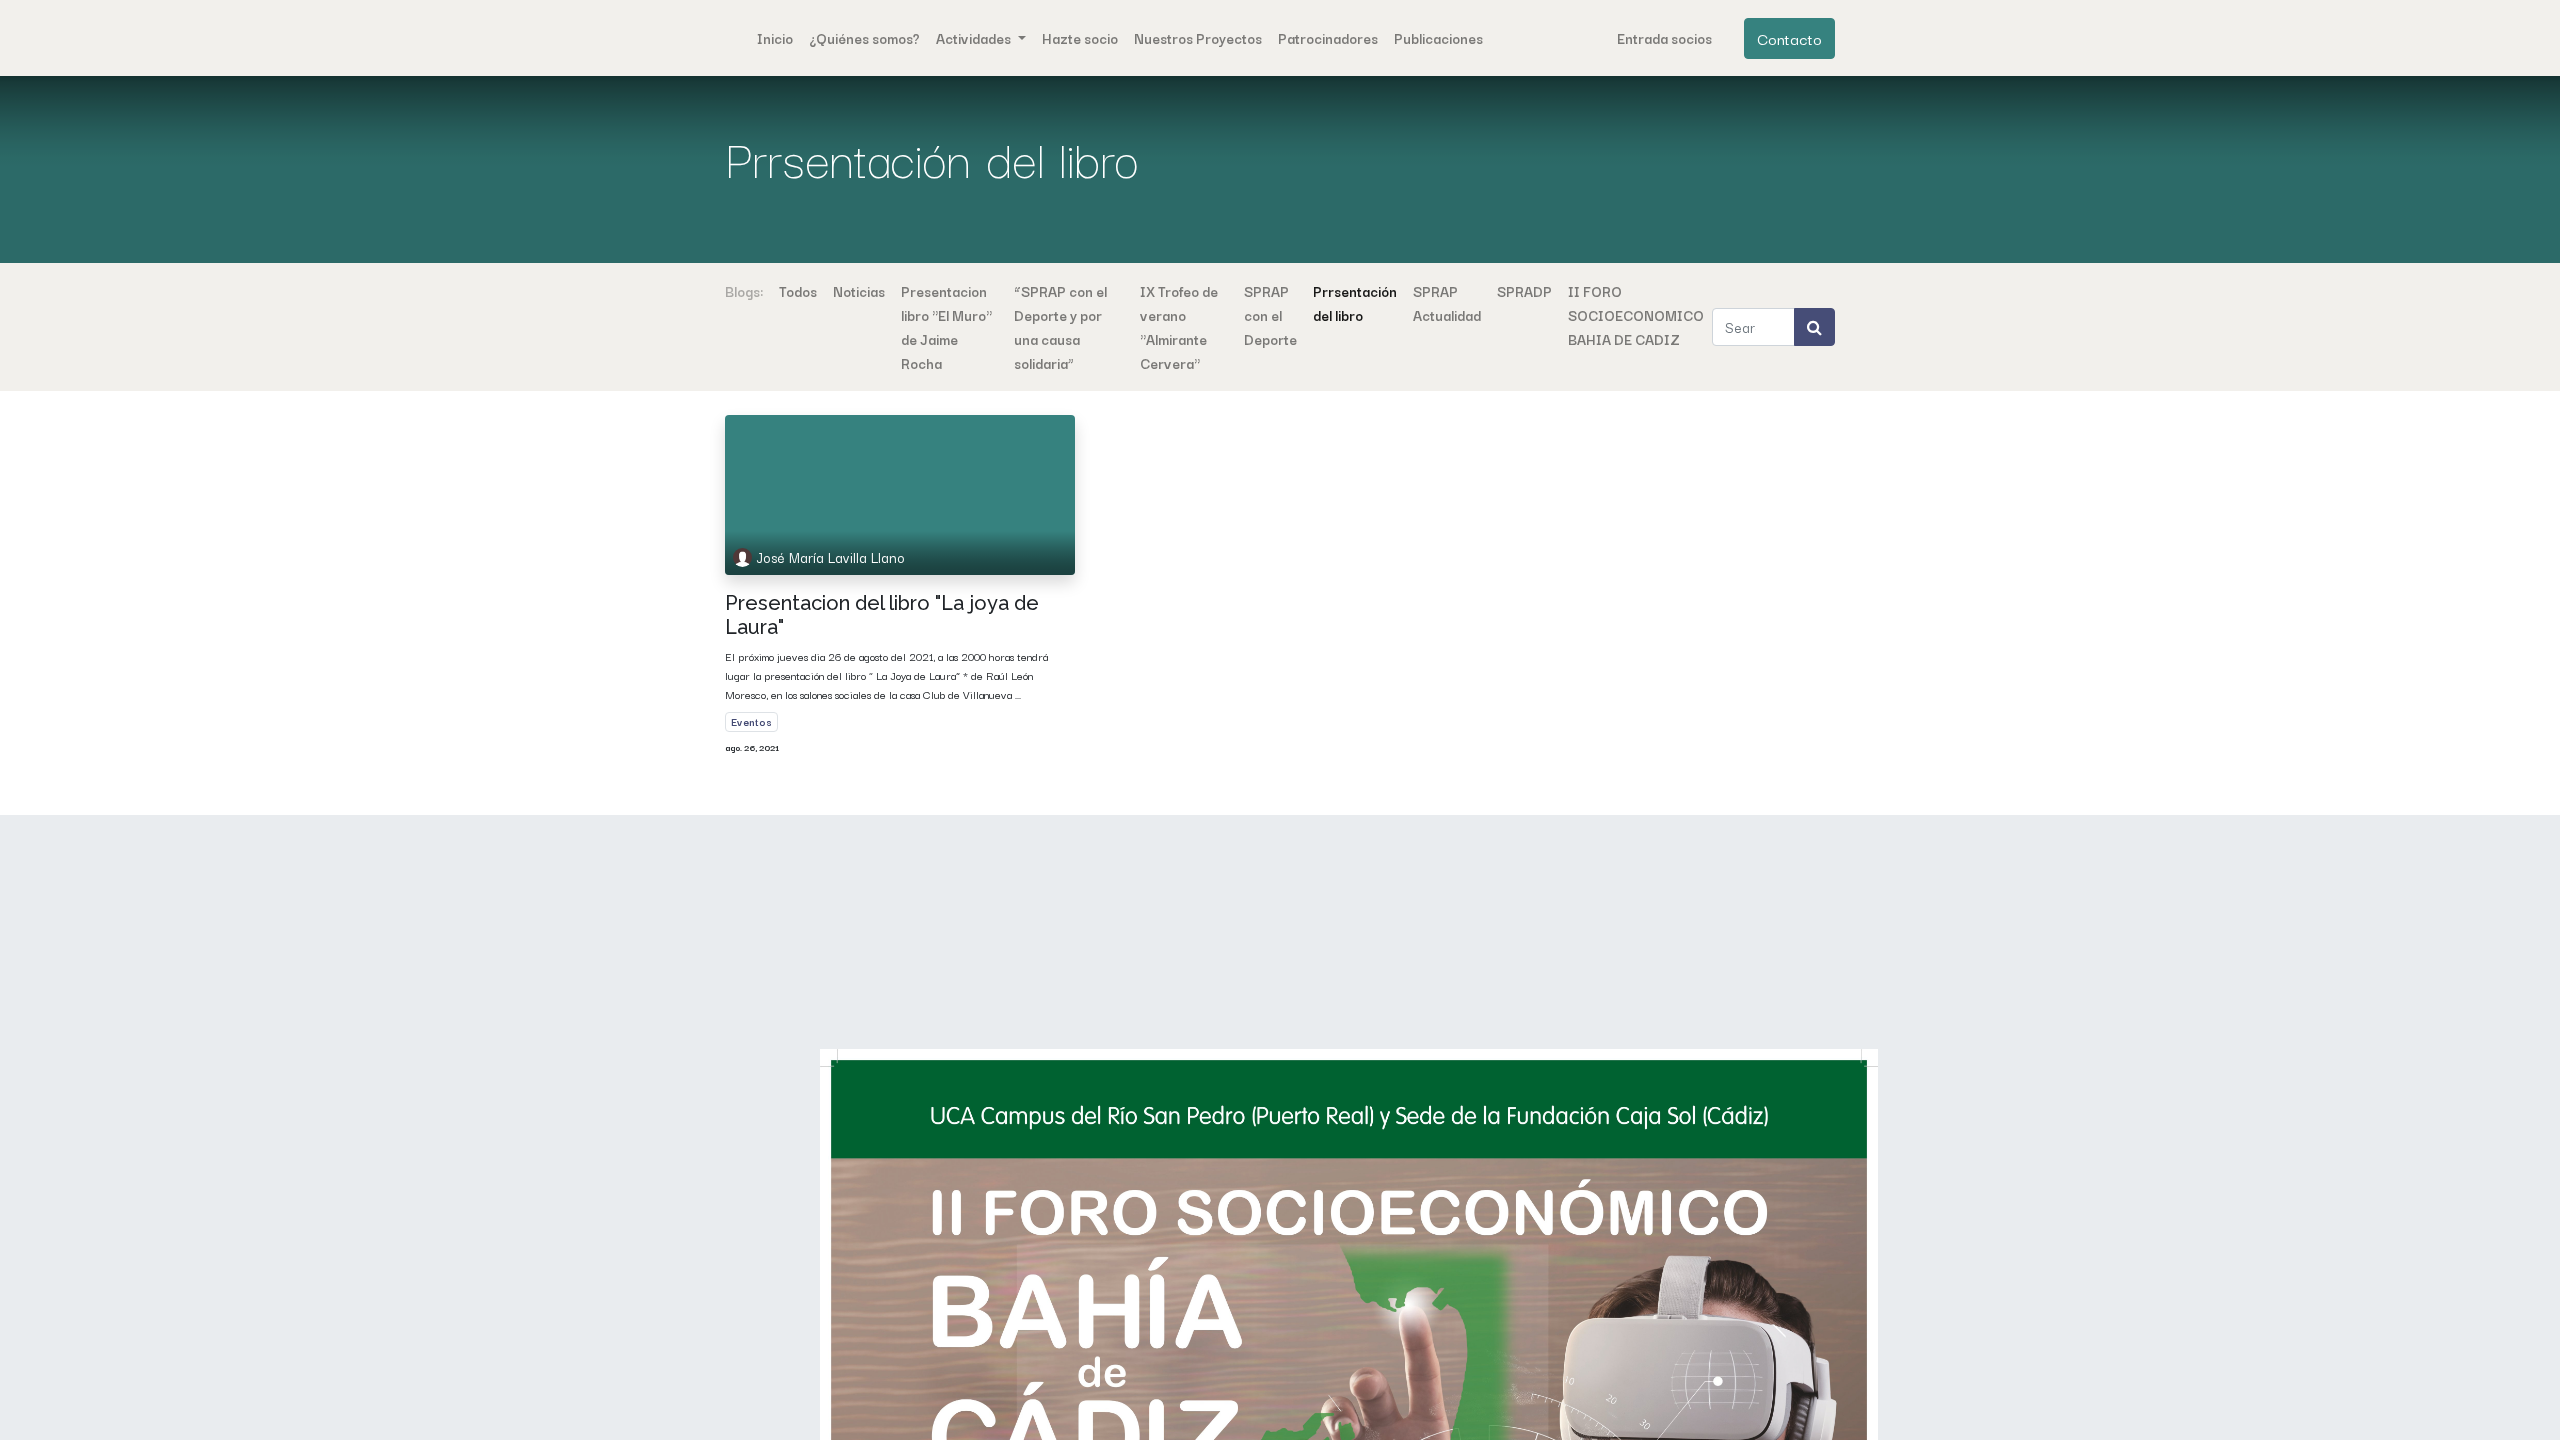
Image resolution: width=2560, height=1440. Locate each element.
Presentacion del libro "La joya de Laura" (882, 615)
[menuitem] (775, 38)
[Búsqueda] (1814, 327)
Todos (798, 291)
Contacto (1789, 38)
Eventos (751, 721)
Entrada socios (1664, 38)
